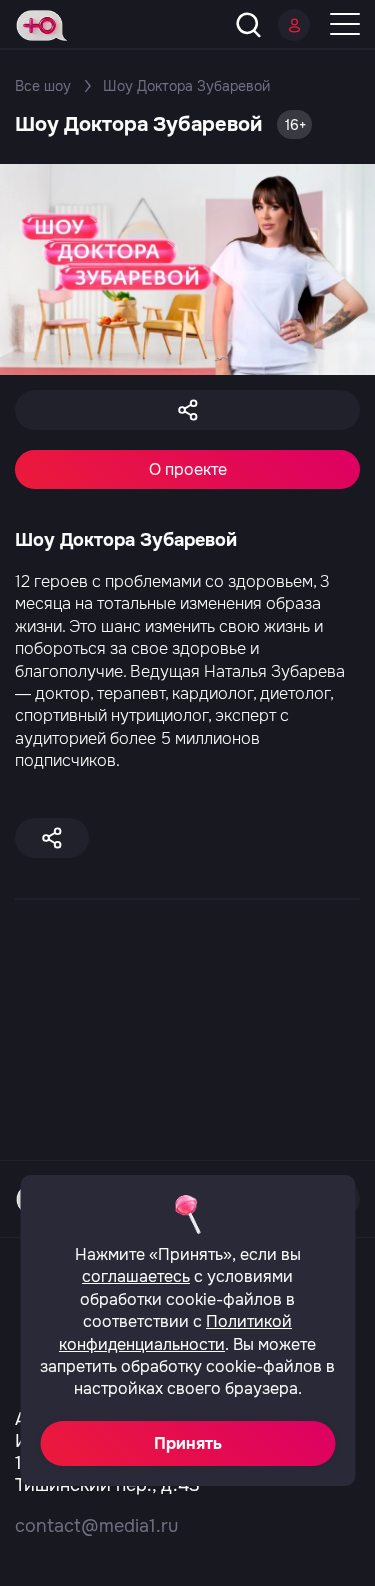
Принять (188, 1443)
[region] (187, 906)
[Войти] (294, 25)
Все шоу (43, 86)
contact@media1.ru (96, 1526)
